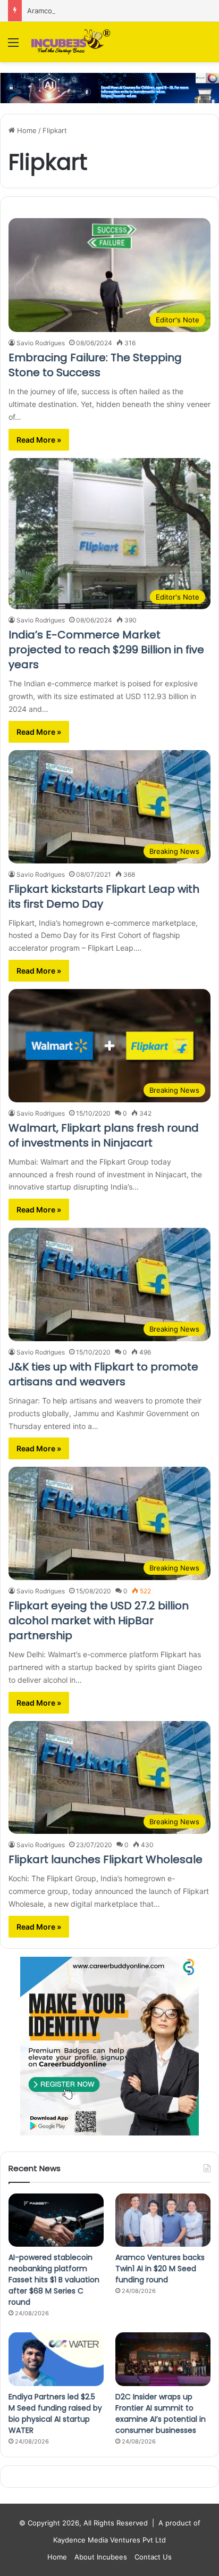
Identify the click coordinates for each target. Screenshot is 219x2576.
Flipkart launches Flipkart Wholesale (106, 1859)
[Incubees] (69, 42)
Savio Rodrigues (41, 343)
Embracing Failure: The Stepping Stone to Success (95, 365)
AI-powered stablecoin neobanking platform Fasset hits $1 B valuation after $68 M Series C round (54, 2280)
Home (26, 130)
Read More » (39, 440)
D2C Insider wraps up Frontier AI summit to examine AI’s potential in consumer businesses (161, 2413)
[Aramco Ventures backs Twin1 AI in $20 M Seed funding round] (163, 2220)
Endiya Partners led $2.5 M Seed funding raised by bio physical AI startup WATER (55, 2413)
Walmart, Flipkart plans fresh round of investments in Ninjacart (104, 1135)
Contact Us (153, 2557)
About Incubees (101, 2557)
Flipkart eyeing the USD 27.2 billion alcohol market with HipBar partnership (99, 1621)
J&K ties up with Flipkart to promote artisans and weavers (103, 1374)
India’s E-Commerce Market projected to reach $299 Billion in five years (106, 650)
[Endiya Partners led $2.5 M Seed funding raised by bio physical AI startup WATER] (56, 2359)
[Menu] (13, 46)
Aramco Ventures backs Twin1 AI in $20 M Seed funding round (160, 2268)
